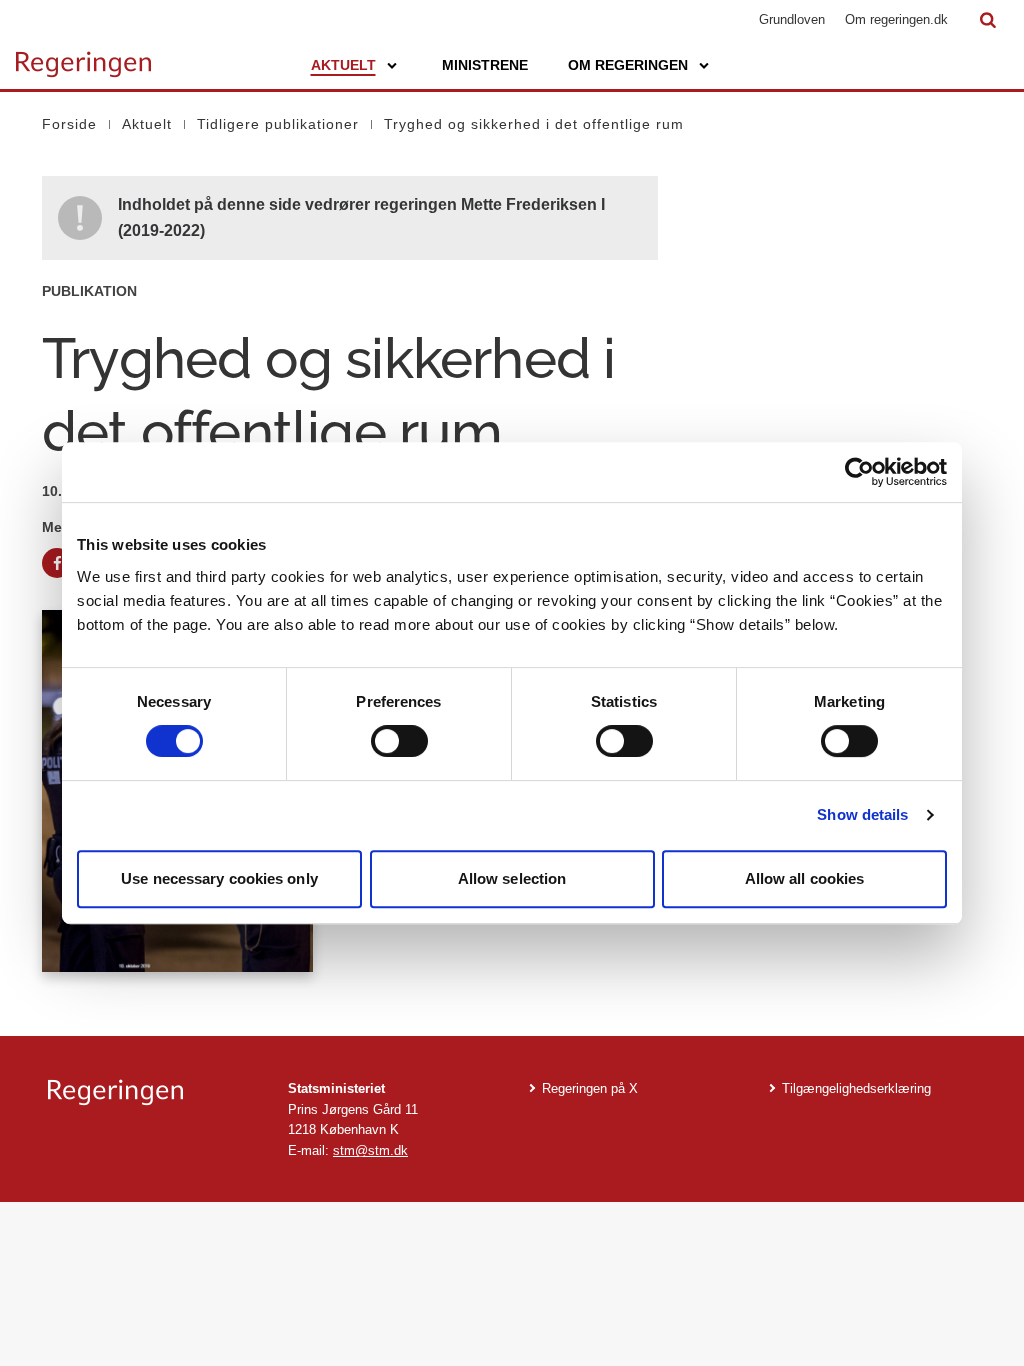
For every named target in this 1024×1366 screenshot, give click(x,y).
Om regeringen (628, 65)
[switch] (399, 741)
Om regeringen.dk (896, 19)
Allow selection (512, 878)
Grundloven (792, 19)
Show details (862, 814)
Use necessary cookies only (219, 878)
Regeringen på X (590, 1088)
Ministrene (485, 65)
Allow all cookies (805, 878)
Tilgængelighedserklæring (856, 1088)
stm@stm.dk (370, 1150)
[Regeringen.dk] (152, 1092)
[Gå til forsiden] (83, 55)
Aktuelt (343, 65)
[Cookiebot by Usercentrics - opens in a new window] (859, 472)
